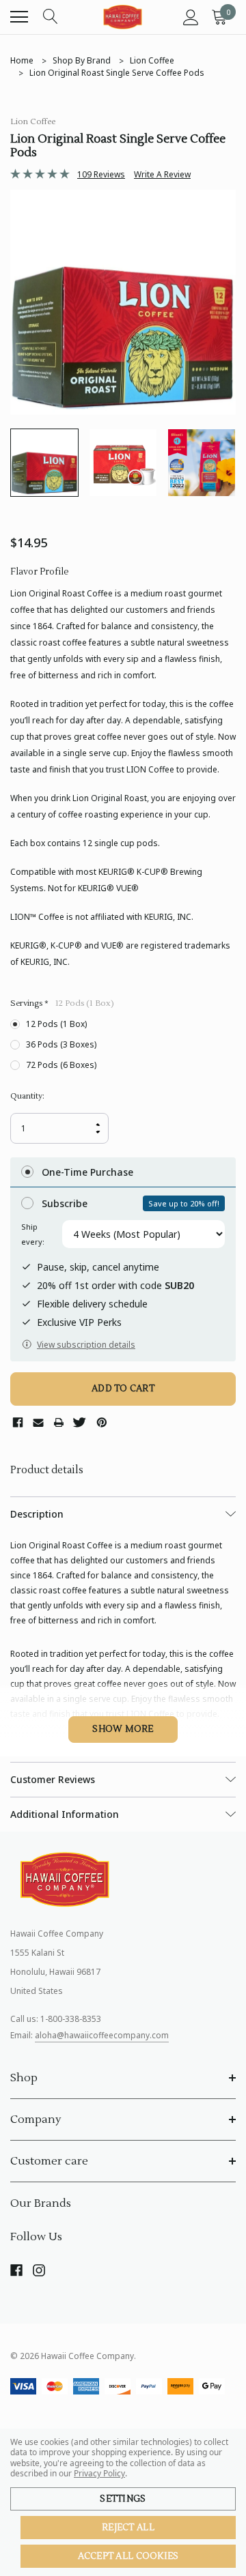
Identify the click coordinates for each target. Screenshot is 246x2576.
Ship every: (33, 1234)
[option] (123, 302)
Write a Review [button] (162, 174)
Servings (62, 1003)
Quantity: (27, 1096)
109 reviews (101, 174)
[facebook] (16, 2270)
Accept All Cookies (128, 2556)
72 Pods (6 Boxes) (61, 1065)
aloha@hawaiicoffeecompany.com (102, 2035)
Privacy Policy (99, 2473)
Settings (123, 2499)
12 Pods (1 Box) (56, 1024)
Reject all (128, 2528)
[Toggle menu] (19, 17)
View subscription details (86, 1345)
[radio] (123, 1172)
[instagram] (39, 2270)
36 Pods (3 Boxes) (61, 1044)
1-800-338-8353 (71, 2019)
